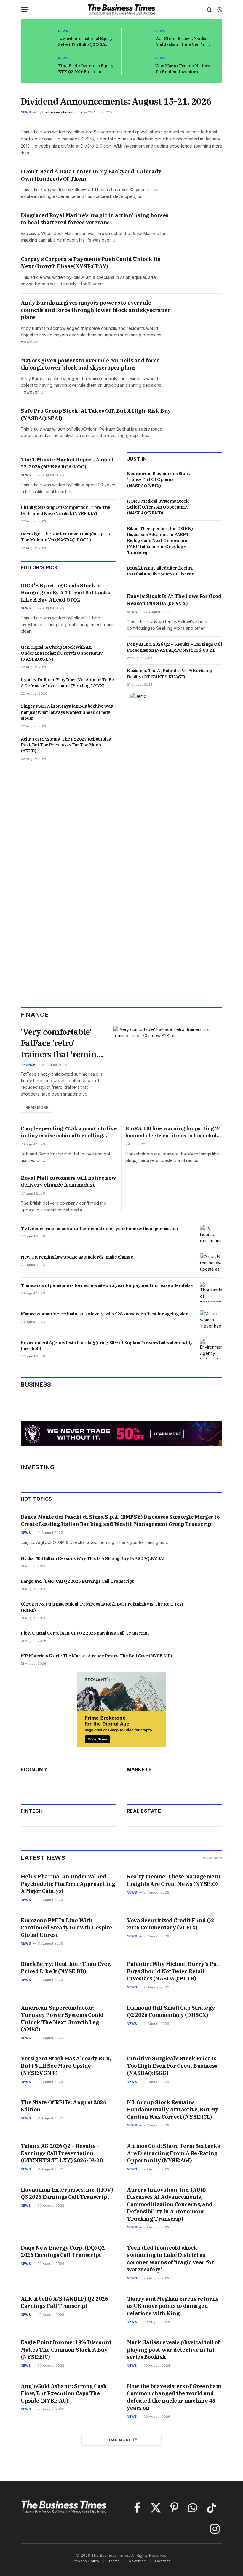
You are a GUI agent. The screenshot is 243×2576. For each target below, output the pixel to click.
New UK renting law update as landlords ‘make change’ (77, 1257)
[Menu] (25, 10)
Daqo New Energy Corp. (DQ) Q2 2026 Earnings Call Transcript (63, 2251)
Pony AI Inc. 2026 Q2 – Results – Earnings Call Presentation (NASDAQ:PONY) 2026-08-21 (175, 647)
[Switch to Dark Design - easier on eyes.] (219, 10)
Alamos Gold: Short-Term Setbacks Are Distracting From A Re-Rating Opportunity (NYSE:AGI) (173, 2153)
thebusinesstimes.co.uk (62, 112)
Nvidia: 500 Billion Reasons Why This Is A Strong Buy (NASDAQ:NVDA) (93, 1558)
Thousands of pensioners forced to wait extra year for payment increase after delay (107, 1285)
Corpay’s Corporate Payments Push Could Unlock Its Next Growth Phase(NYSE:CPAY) (90, 263)
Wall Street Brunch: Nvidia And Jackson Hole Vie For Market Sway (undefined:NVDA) (181, 42)
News (63, 31)
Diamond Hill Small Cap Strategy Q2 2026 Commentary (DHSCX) (171, 2011)
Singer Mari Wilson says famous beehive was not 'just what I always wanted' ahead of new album (67, 712)
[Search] (209, 10)
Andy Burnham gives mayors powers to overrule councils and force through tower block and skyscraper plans (96, 310)
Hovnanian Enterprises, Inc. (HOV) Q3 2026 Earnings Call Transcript (67, 2193)
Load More (119, 2440)
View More (212, 1858)
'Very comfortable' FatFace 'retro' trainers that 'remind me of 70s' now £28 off (61, 1043)
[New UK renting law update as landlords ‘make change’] (211, 1264)
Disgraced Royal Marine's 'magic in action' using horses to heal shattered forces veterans (95, 219)
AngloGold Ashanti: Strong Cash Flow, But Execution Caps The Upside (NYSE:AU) (64, 2393)
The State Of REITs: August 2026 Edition (63, 2106)
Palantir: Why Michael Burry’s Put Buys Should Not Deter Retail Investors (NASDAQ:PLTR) (173, 1971)
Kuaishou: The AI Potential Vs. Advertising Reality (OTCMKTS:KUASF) (170, 673)
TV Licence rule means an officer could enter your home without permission (99, 1228)
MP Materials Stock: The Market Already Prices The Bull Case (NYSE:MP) (96, 1656)
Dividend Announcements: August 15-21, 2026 (116, 101)
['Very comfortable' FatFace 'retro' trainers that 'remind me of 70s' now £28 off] (168, 1057)
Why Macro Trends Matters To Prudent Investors (183, 69)
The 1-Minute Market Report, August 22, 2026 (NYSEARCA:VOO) (67, 463)
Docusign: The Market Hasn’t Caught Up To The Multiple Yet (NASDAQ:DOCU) (65, 537)
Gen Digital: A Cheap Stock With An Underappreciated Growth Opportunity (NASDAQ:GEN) (62, 653)
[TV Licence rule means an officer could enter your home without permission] (211, 1235)
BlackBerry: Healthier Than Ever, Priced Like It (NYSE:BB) (66, 1967)
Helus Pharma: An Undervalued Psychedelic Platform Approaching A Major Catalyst (68, 1884)
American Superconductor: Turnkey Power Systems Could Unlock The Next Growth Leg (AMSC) (62, 2019)
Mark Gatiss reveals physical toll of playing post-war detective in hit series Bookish (173, 2350)
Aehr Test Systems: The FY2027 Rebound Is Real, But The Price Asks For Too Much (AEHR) (66, 745)
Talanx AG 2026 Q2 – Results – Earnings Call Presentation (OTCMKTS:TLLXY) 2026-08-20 (62, 2153)
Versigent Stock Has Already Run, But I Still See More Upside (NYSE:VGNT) (66, 2066)
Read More (37, 1108)
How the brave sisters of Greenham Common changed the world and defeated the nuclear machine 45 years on (174, 2397)
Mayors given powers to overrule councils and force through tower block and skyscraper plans (90, 364)
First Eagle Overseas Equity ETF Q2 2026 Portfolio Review (86, 69)
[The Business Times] (122, 10)
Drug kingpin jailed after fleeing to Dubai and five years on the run (160, 571)
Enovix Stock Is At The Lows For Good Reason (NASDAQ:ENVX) (174, 600)
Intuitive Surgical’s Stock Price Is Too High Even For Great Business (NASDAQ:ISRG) (172, 2066)
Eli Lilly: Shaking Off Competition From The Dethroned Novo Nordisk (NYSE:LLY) (65, 510)
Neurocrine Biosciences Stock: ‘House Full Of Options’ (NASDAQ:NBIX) (159, 479)
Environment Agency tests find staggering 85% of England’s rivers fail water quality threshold (107, 1345)
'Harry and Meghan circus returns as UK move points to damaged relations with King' (173, 2306)
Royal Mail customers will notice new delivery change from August (68, 1181)
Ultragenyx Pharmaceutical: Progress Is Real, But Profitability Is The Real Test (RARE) (102, 1607)
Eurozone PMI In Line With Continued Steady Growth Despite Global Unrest (66, 1928)
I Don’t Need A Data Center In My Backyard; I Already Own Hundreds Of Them (91, 175)
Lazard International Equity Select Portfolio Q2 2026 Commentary (85, 42)
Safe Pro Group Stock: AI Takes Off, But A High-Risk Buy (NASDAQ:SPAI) (96, 414)
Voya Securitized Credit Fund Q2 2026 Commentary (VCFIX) (170, 1924)
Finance (28, 1065)
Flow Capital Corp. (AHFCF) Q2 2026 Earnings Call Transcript (85, 1633)
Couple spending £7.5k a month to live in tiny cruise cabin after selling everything (69, 1132)
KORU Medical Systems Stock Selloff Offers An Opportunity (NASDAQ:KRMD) (158, 507)
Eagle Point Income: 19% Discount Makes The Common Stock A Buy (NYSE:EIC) (66, 2350)
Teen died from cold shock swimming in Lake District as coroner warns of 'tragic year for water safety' (170, 2259)
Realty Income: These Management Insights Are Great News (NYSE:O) (174, 1880)
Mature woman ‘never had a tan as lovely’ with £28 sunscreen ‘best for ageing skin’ (105, 1314)
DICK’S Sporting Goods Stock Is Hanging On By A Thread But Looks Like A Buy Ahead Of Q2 (65, 593)
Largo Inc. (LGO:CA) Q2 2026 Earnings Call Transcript (77, 1581)
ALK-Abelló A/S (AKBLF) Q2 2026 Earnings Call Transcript (64, 2302)
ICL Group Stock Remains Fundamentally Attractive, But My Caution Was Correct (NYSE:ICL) (173, 2110)
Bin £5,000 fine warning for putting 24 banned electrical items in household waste (173, 1132)
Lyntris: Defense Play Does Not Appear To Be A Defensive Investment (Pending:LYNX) (67, 683)
